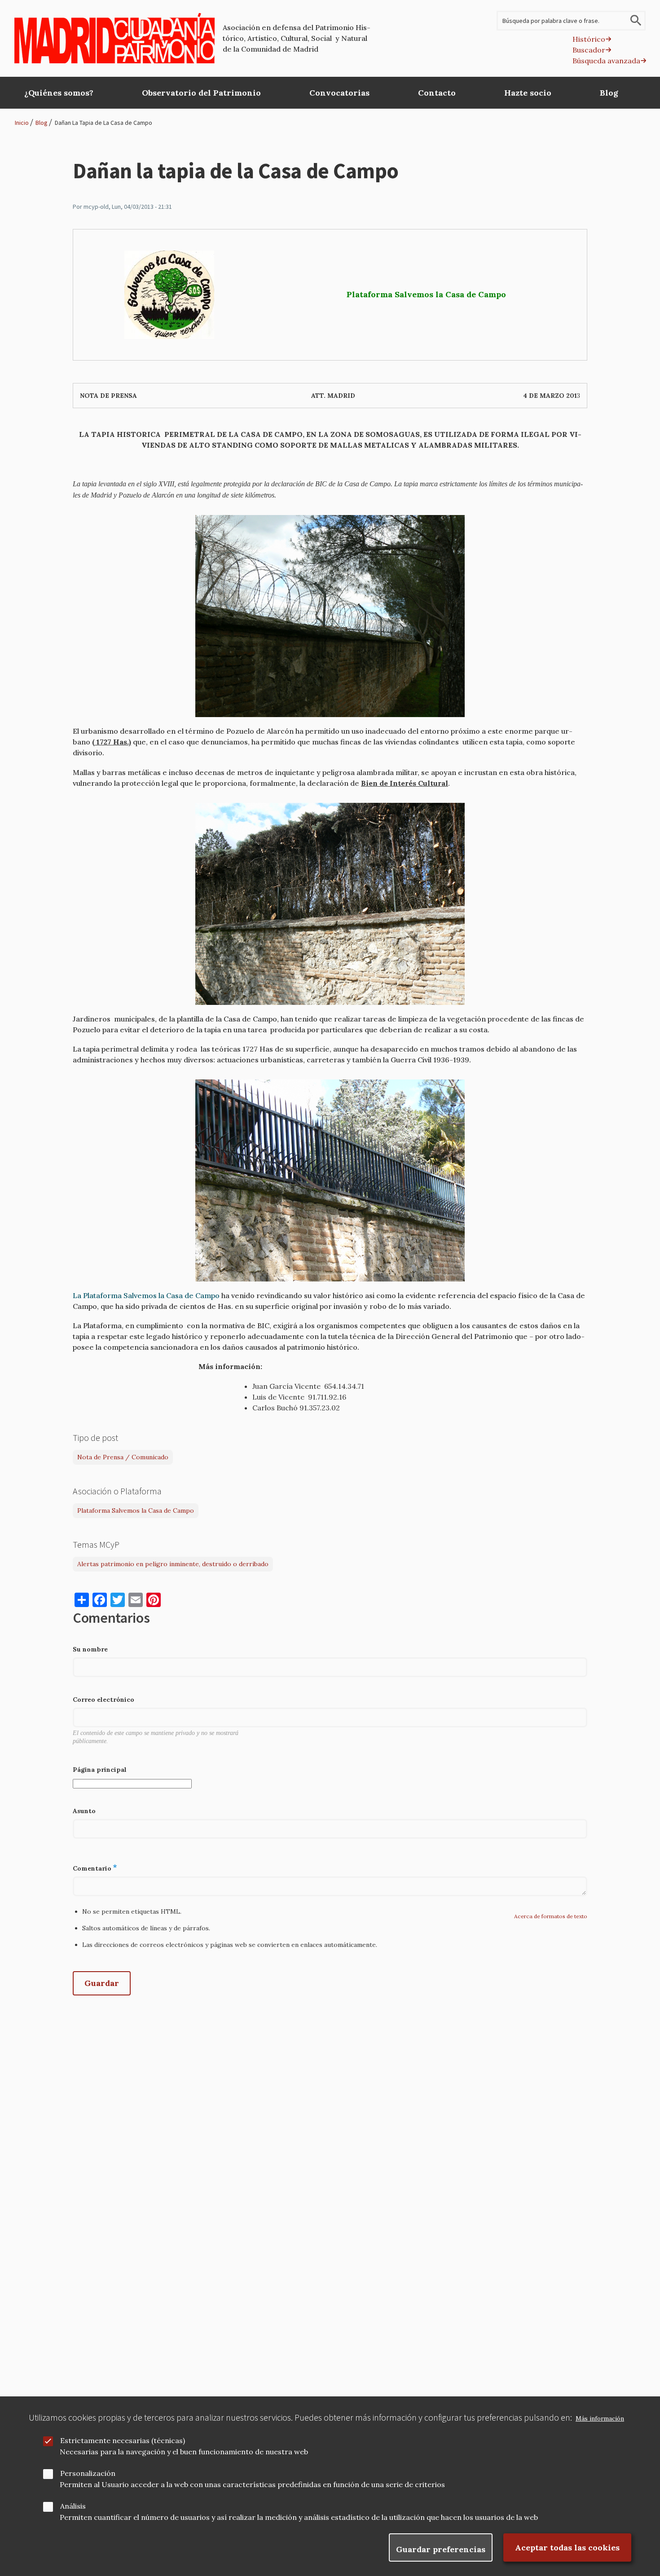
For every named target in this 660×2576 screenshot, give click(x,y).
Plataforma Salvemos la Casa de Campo (136, 1510)
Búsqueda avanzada (606, 61)
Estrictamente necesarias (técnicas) (123, 2440)
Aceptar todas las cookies (567, 2547)
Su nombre (90, 1649)
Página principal (100, 1770)
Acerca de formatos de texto (551, 1916)
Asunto (84, 1811)
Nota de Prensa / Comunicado (123, 1457)
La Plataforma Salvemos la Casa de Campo (146, 1295)
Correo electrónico (103, 1700)
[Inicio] (115, 38)
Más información (600, 2419)
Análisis (73, 2506)
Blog (42, 123)
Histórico (589, 39)
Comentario (92, 1868)
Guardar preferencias (441, 2549)
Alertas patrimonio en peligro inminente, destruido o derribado (173, 1564)
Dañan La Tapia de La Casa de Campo (103, 123)
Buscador (589, 50)
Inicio (22, 123)
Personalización (88, 2473)
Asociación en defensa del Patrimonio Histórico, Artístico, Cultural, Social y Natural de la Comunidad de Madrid (297, 38)
